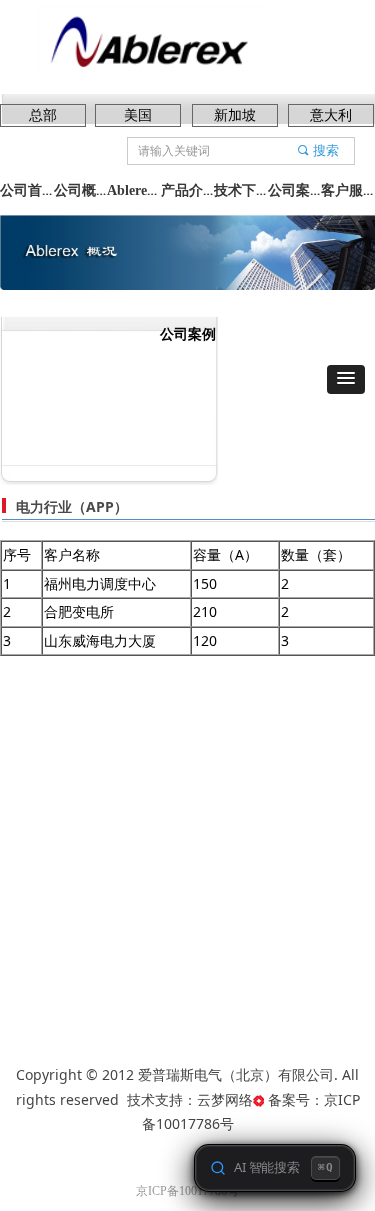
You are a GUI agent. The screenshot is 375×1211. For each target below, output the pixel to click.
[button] (346, 379)
